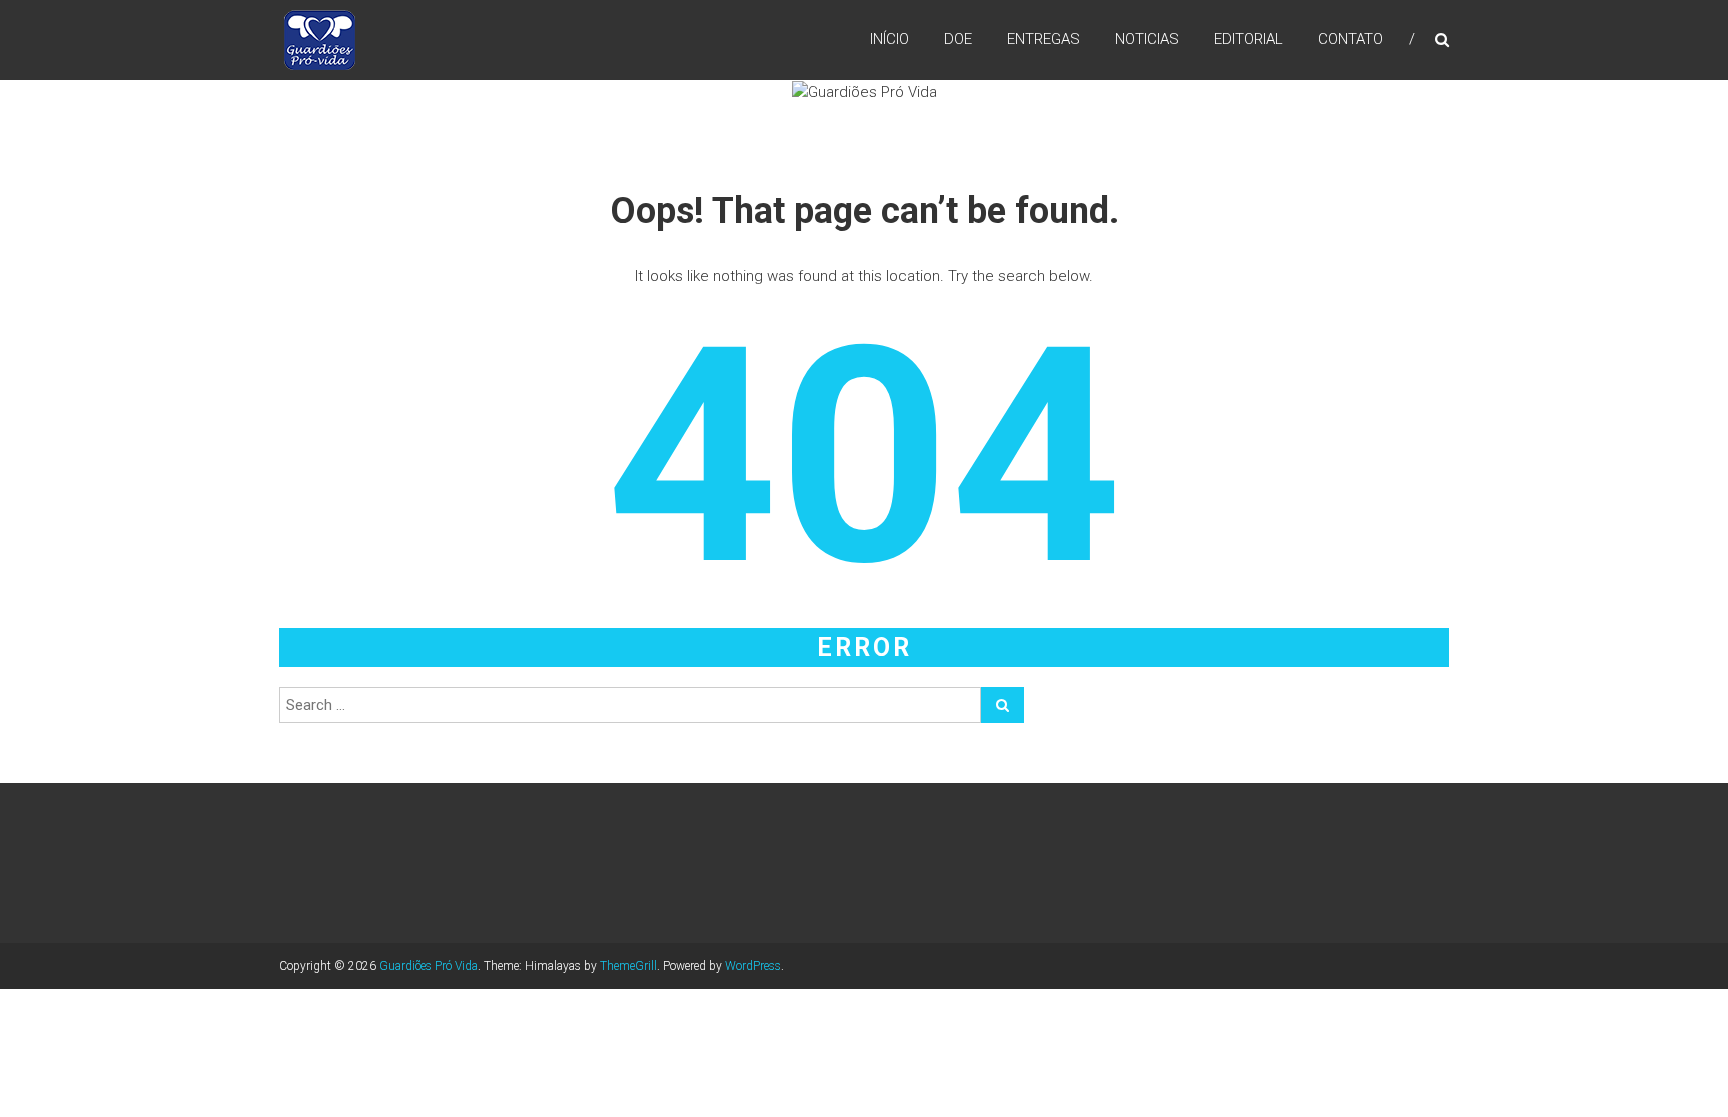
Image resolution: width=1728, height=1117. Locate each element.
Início (889, 39)
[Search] (1002, 705)
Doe (958, 39)
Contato (1350, 39)
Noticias (1147, 39)
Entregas (1043, 39)
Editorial (1248, 39)
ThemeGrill (628, 966)
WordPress (753, 966)
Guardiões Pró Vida (428, 966)
